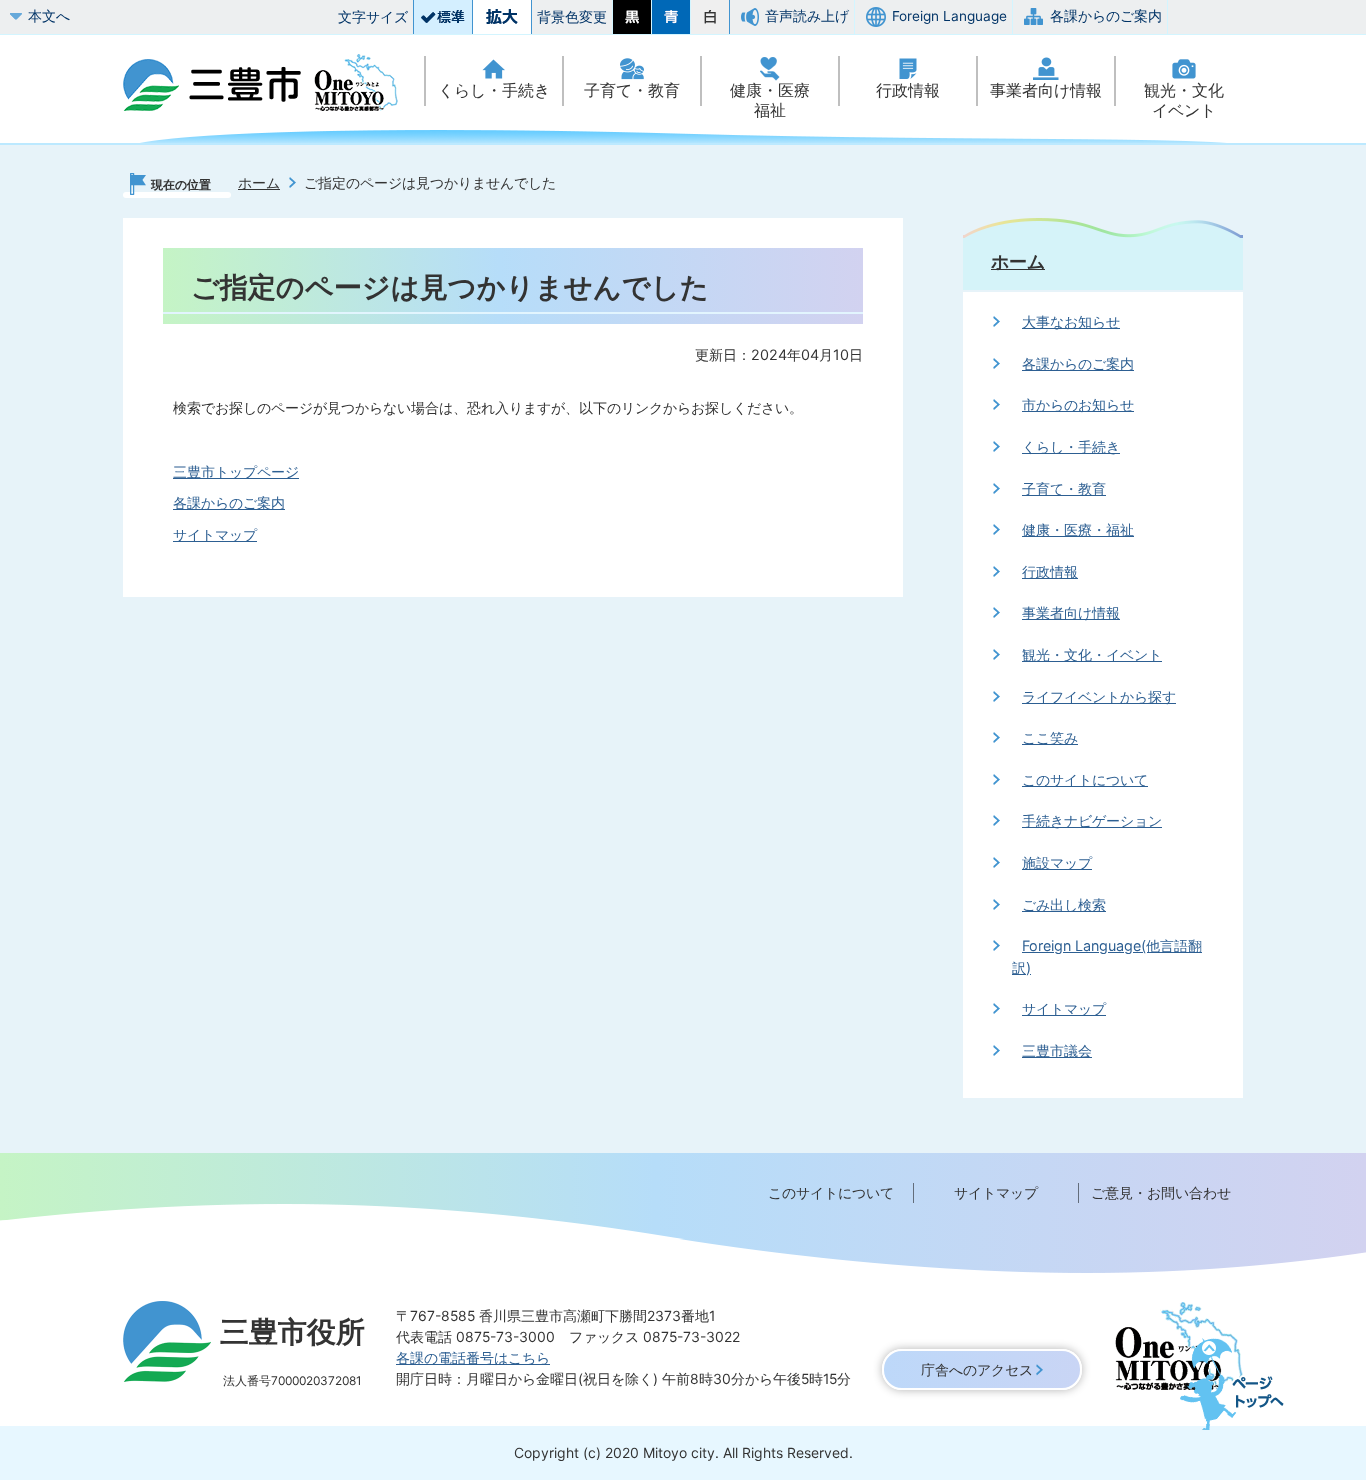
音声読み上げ (807, 16)
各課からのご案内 (1106, 16)
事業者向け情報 (1046, 90)
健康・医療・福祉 (1078, 529)
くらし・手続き (494, 90)
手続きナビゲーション (1092, 820)
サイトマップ (215, 534)
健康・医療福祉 (770, 100)
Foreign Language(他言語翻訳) (1107, 956)
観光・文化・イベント (1092, 654)
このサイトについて (1085, 779)
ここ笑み (1050, 737)
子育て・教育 (632, 90)
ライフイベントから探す (1099, 696)
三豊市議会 (1057, 1050)
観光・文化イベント (1184, 100)
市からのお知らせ (1078, 404)
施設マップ (1057, 862)
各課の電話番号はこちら (473, 1357)
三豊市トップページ (236, 471)
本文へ (49, 16)
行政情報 (908, 90)
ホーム (259, 182)
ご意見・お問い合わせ (1161, 1192)
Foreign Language (949, 16)
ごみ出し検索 (1064, 904)
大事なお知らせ (1071, 321)
